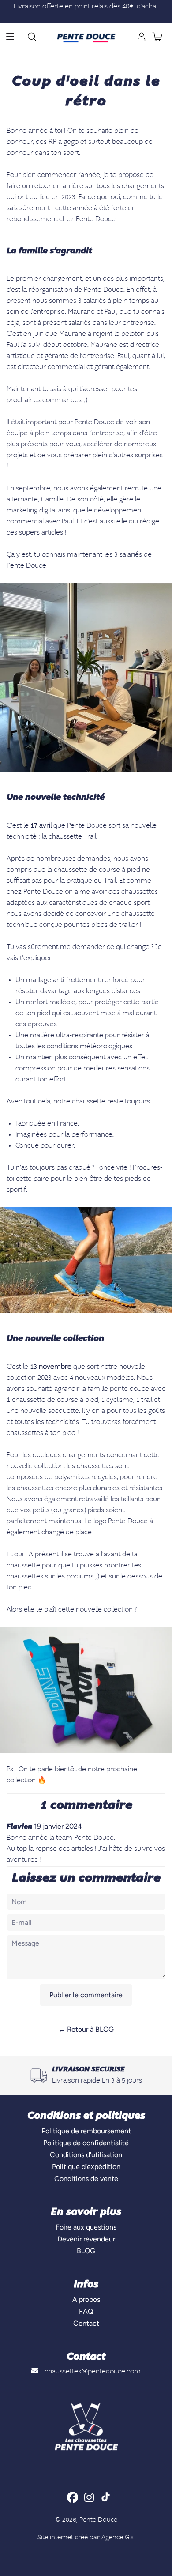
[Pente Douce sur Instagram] (90, 2497)
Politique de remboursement (86, 2131)
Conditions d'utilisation (86, 2155)
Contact (86, 2323)
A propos (86, 2299)
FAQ (86, 2311)
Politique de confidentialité (86, 2143)
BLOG (86, 2251)
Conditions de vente (86, 2179)
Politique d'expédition (86, 2167)
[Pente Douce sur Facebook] (73, 2497)
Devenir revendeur (86, 2239)
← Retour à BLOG (86, 2029)
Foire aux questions (86, 2227)
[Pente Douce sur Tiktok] (106, 2498)
